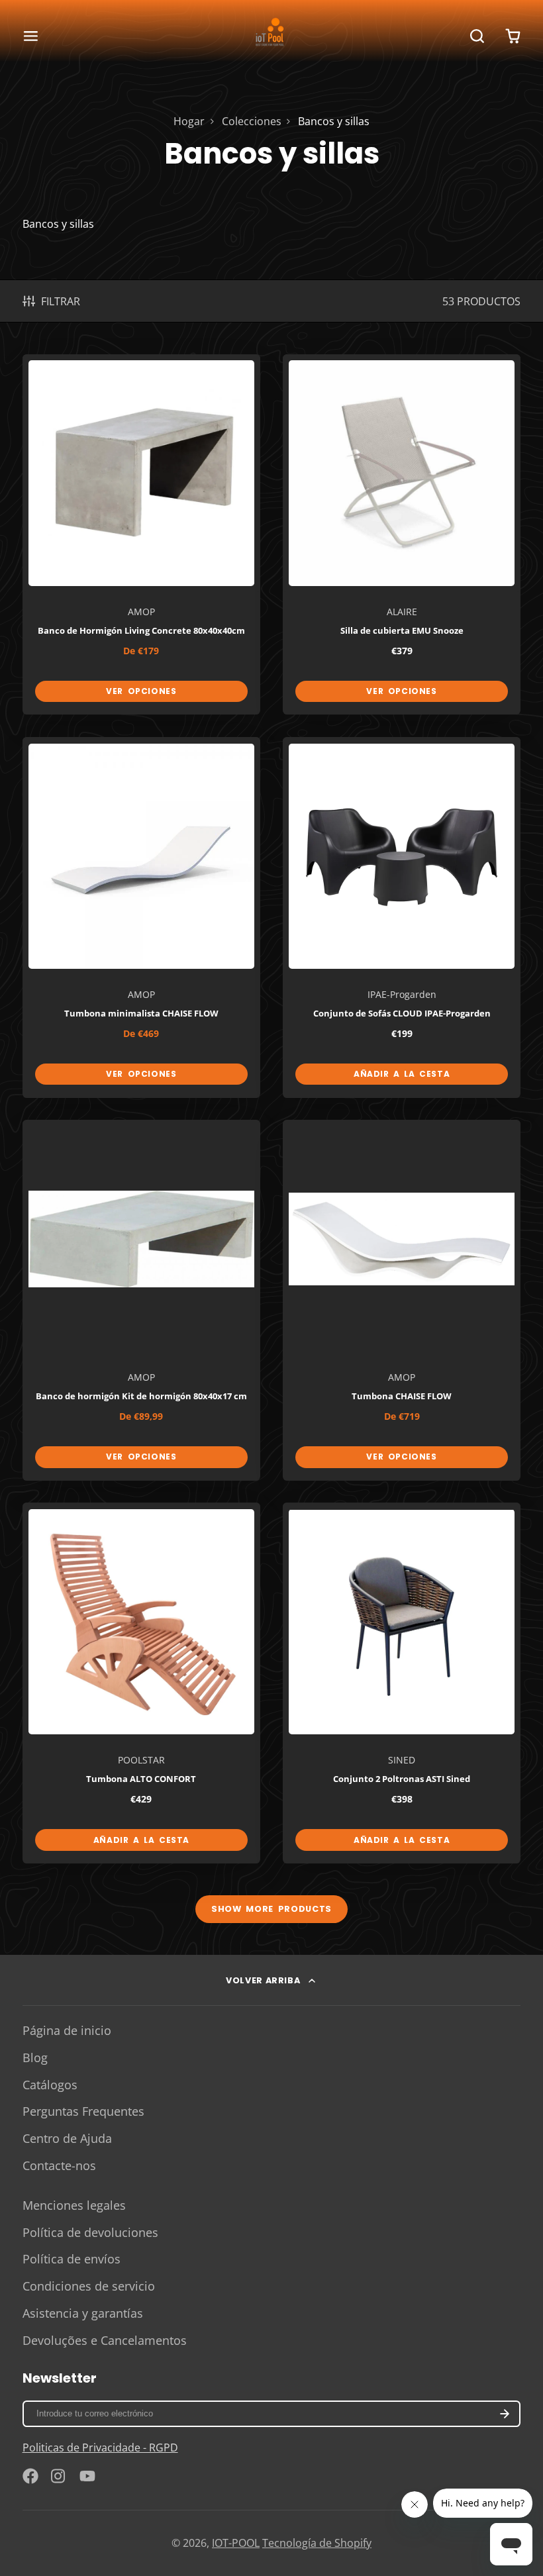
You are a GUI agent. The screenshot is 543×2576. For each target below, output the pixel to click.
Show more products (271, 1909)
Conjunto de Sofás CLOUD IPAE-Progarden (402, 917)
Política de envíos (72, 2259)
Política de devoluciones (90, 2232)
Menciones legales (74, 2205)
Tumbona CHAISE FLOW (402, 1300)
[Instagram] (59, 2476)
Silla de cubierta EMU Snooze (402, 535)
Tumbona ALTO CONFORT (142, 1683)
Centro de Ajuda (67, 2138)
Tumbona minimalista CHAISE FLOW (142, 917)
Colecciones (252, 121)
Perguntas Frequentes (83, 2111)
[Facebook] (30, 2476)
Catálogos (50, 2085)
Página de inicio (67, 2030)
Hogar (189, 121)
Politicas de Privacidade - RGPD (100, 2448)
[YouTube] (87, 2476)
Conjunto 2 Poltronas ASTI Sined (402, 1683)
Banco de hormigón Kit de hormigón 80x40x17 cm (142, 1300)
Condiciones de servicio (89, 2286)
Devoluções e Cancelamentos (105, 2340)
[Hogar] (271, 36)
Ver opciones (141, 691)
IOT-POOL (236, 2543)
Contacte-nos (59, 2165)
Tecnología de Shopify (317, 2543)
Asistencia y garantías (83, 2313)
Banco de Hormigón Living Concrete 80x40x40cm (142, 535)
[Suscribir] (505, 2414)
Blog (35, 2057)
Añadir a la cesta (402, 1074)
